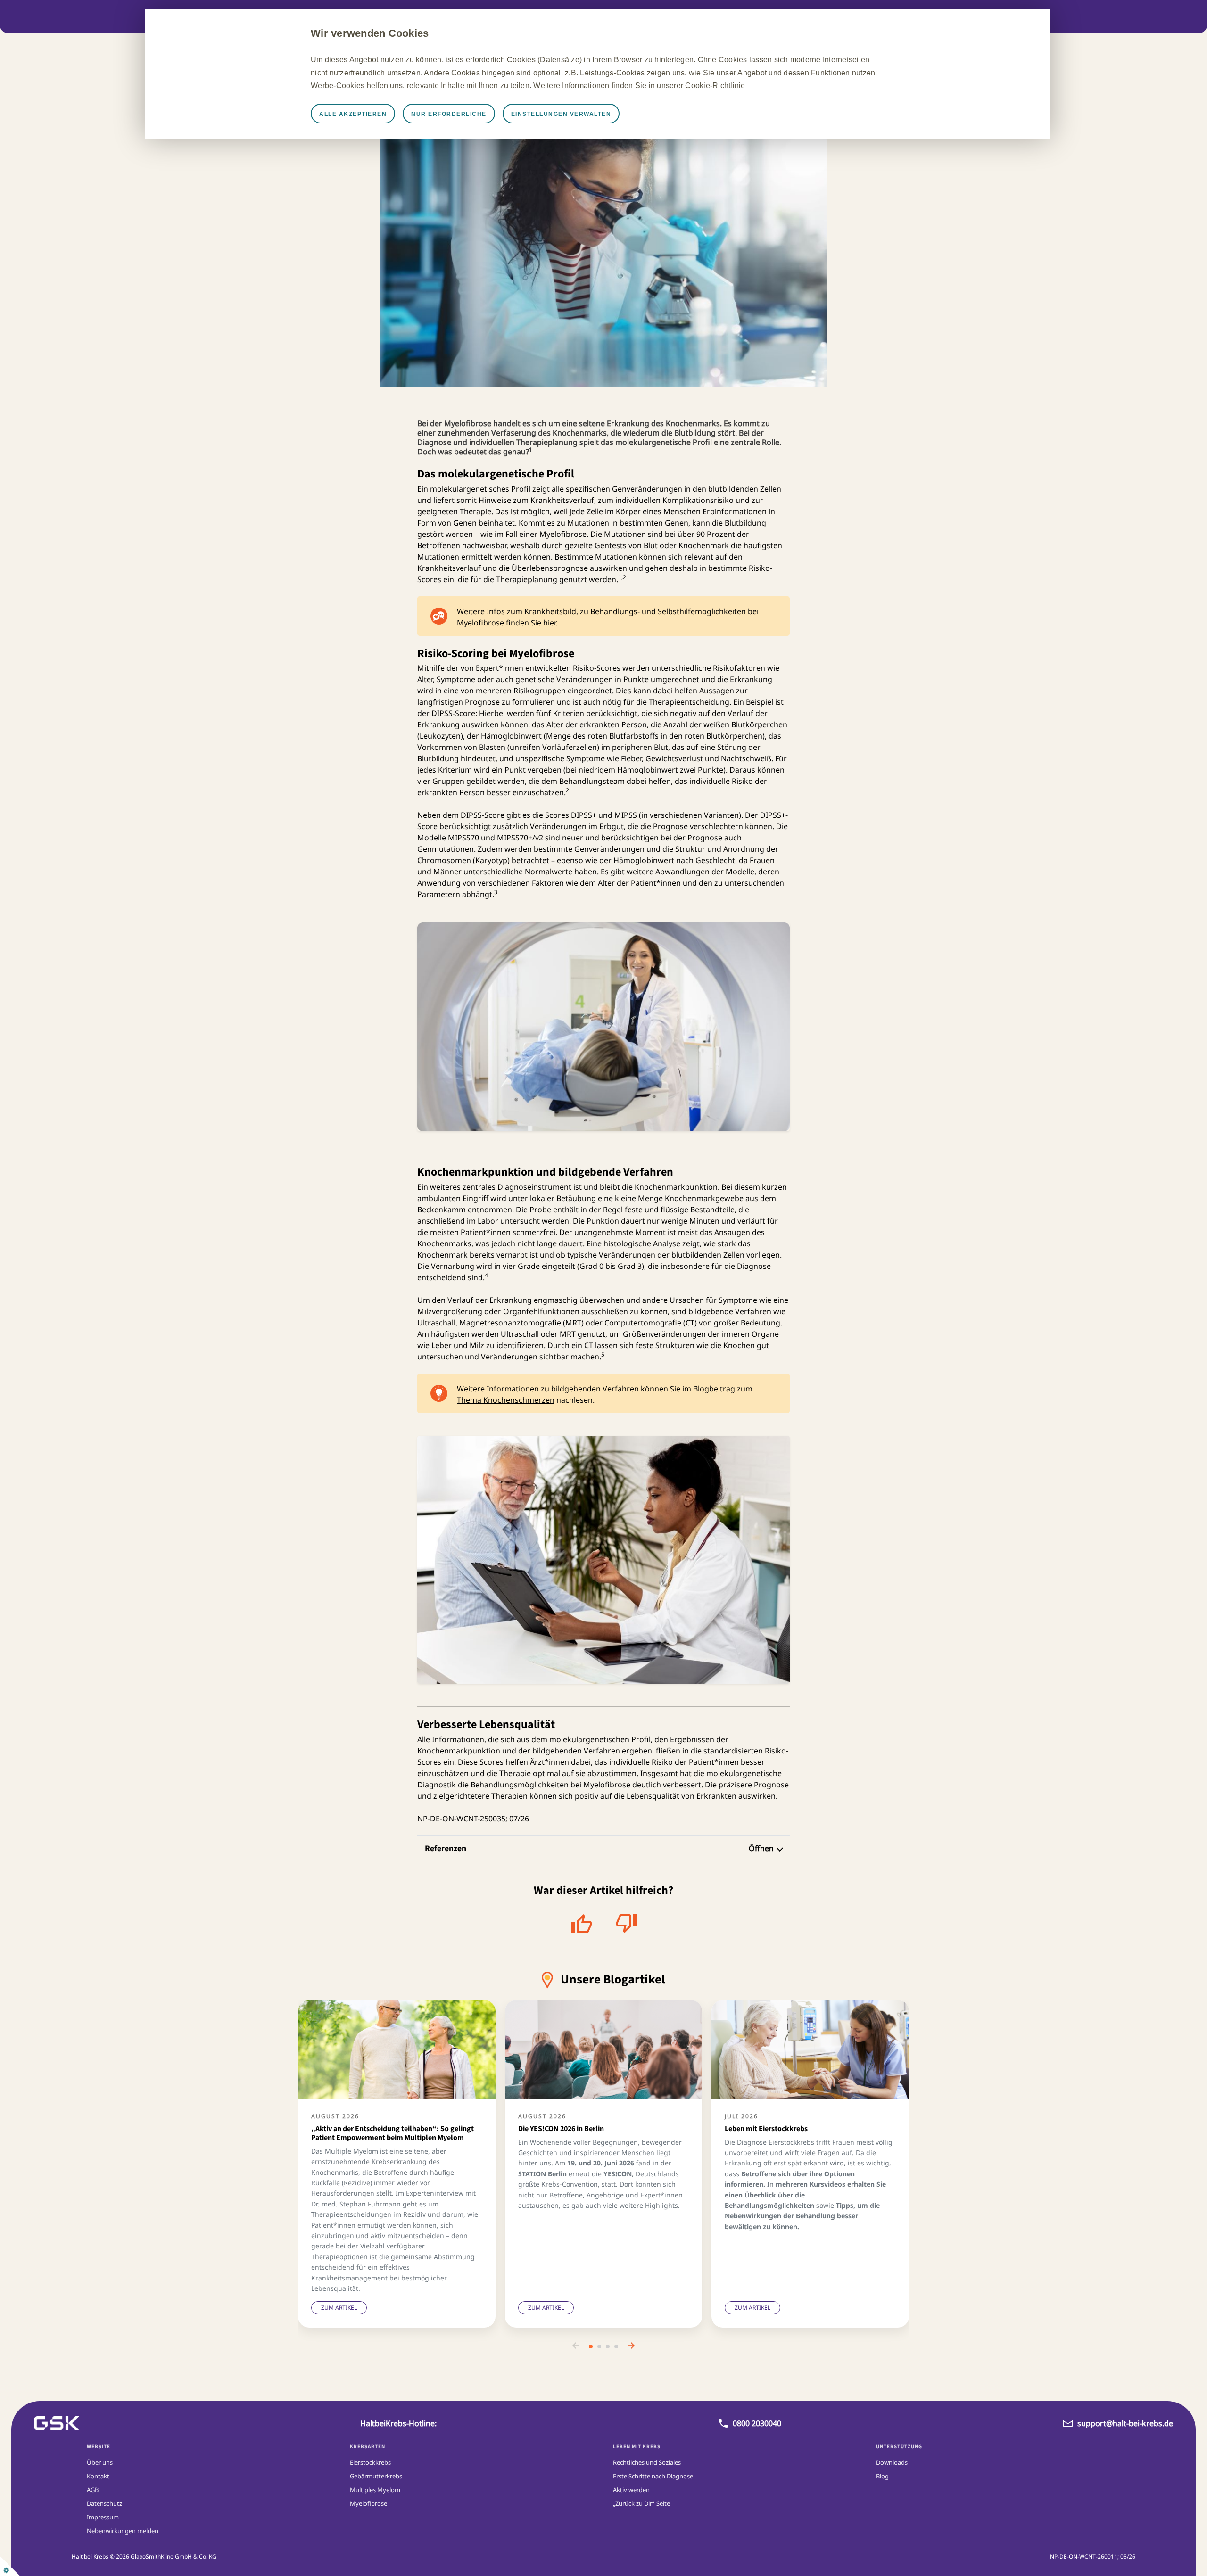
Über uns (100, 2462)
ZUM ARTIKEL (339, 2308)
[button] (576, 2346)
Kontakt (98, 2476)
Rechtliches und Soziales (647, 2462)
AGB (93, 2490)
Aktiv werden (631, 2490)
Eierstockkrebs (370, 2462)
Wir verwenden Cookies (370, 33)
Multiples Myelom (375, 2490)
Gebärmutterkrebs (376, 2476)
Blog (882, 2476)
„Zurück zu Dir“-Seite (641, 2503)
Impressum (103, 2517)
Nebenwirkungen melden (123, 2531)
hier (550, 623)
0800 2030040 (757, 2423)
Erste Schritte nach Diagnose (653, 2476)
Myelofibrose (368, 2503)
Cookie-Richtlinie (715, 86)
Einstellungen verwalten (561, 114)
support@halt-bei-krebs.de (1125, 2423)
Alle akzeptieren (353, 114)
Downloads (892, 2462)
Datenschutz (104, 2503)
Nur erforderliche (449, 114)
